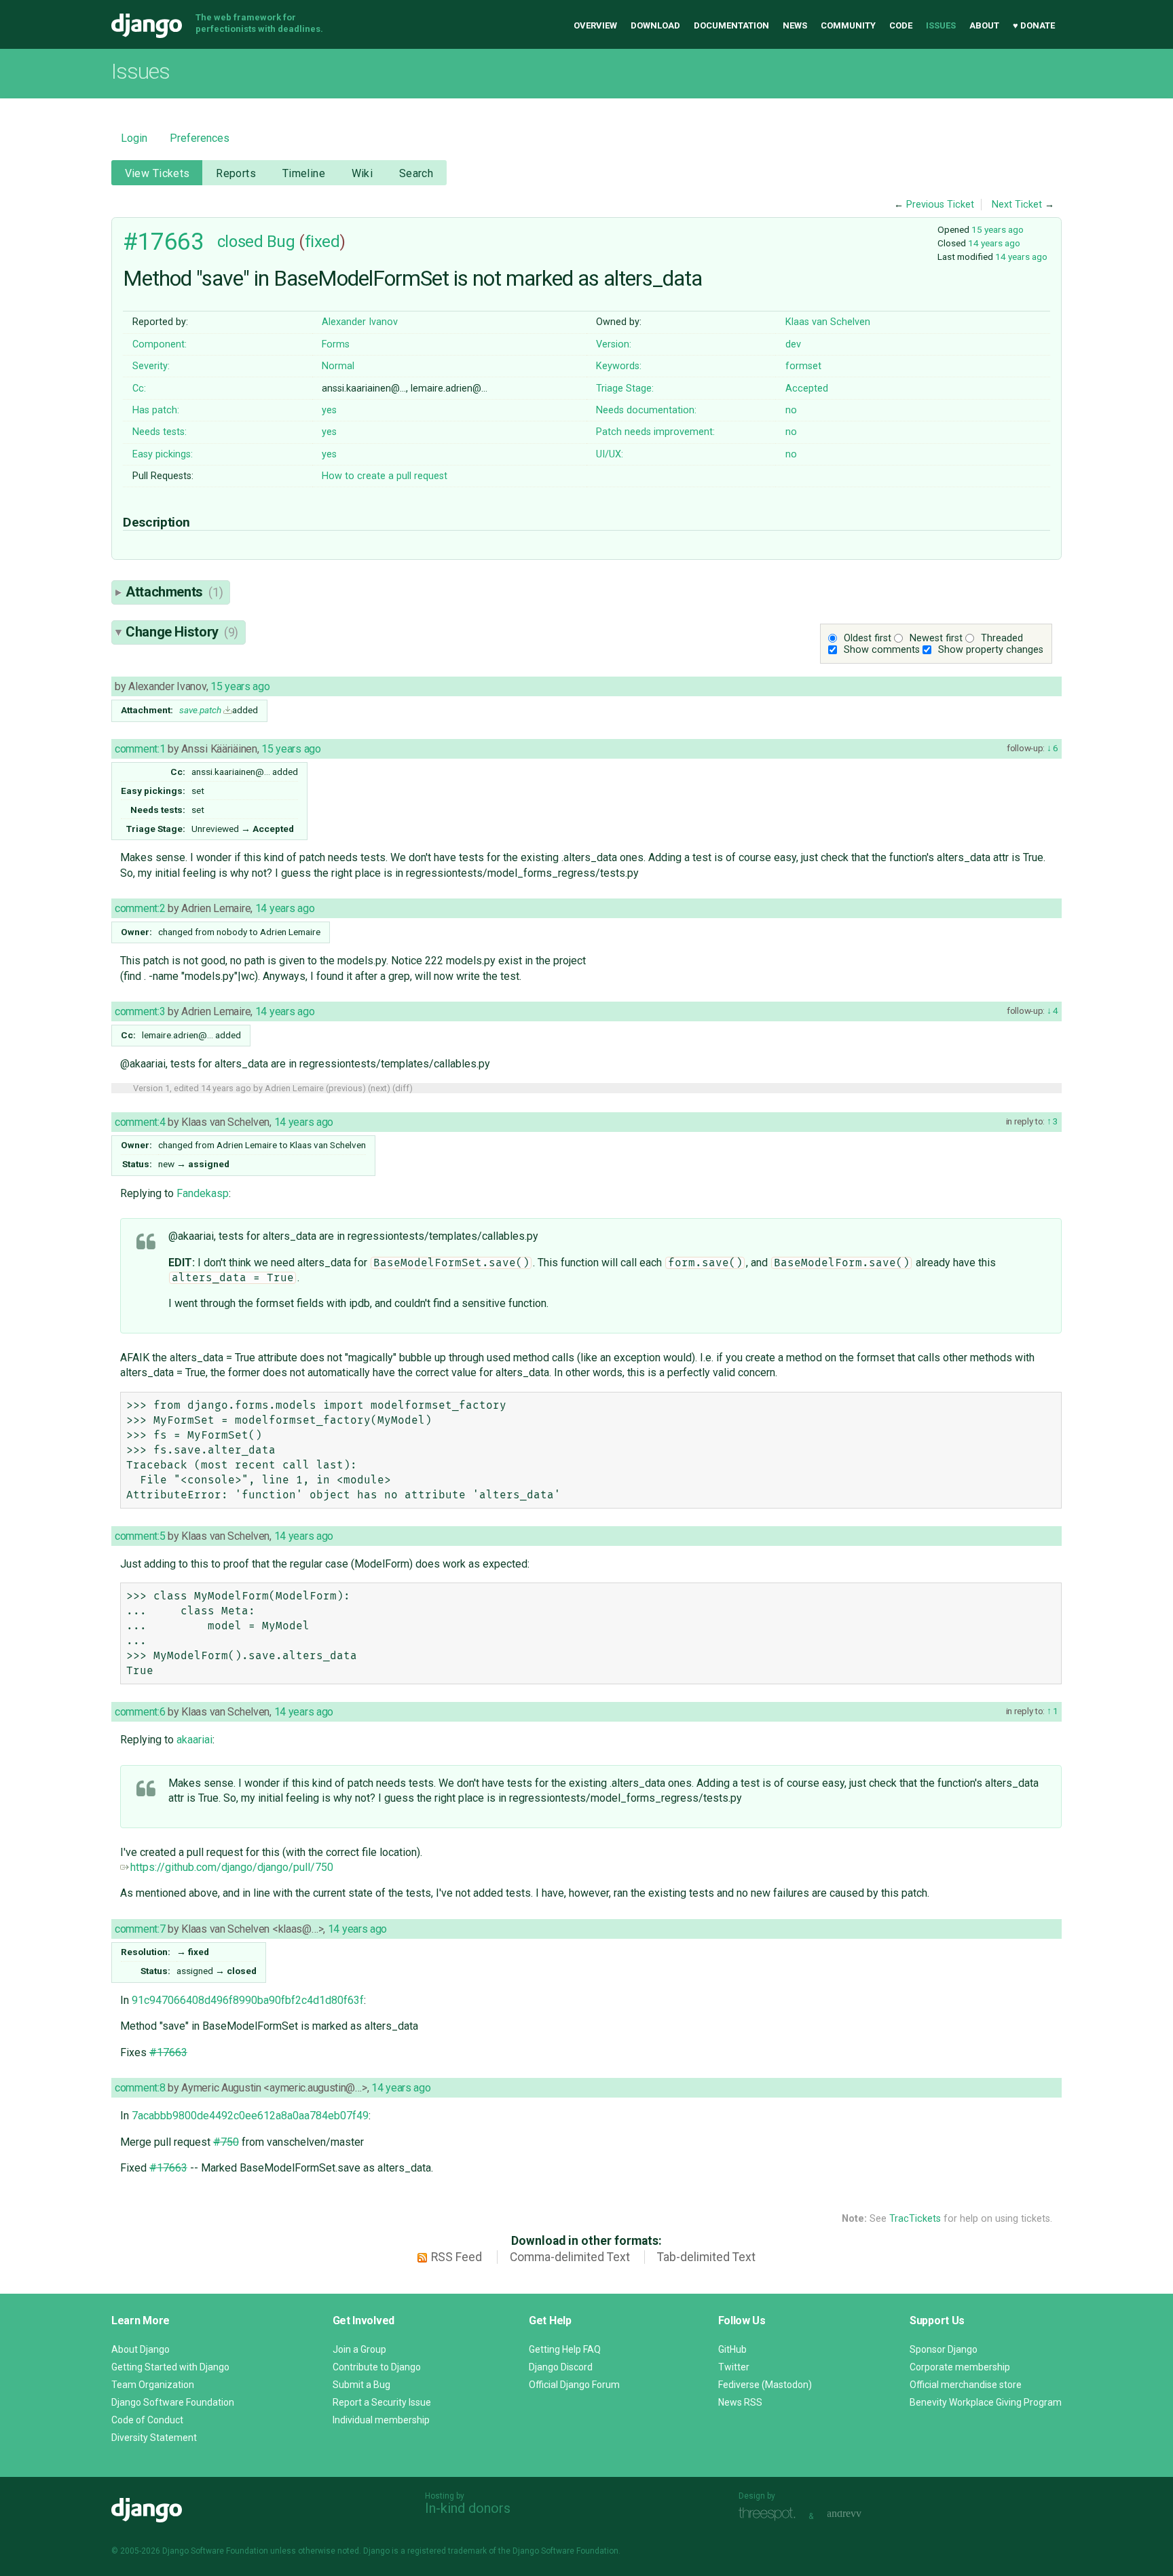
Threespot (770, 2515)
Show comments (882, 650)
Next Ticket (1017, 205)
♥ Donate (1034, 25)
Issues (941, 25)
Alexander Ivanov (360, 322)
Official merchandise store (966, 2385)
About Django (141, 2349)
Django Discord (561, 2367)
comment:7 (140, 1929)
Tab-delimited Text (706, 2257)
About (984, 25)
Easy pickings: (163, 454)
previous (346, 1088)
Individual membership (381, 2420)
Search (416, 173)
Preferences (200, 138)
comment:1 (140, 749)
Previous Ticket (940, 205)
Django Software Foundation (173, 2402)
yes (329, 410)
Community (848, 25)
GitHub (732, 2349)
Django (147, 26)
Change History (182, 632)
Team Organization (153, 2385)
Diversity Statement (154, 2438)
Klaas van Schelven (828, 322)
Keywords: (619, 366)
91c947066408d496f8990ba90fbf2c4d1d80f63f (248, 2000)
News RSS (740, 2402)
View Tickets (157, 173)
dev (793, 344)
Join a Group (359, 2349)
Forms (336, 344)
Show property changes (991, 650)
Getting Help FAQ (565, 2349)
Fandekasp (203, 1193)
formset (803, 366)
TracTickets (915, 2219)
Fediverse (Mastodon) (765, 2385)
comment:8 (140, 2088)
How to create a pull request (385, 476)
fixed (322, 242)
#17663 (163, 242)
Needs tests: (160, 432)
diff (402, 1088)
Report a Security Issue (382, 2402)
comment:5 (140, 1536)
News (795, 25)
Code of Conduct (147, 2420)
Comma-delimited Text (570, 2257)
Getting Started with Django (170, 2367)
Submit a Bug (361, 2385)
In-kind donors (468, 2508)
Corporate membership (960, 2367)
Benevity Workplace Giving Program (986, 2402)
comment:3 (140, 1011)
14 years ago (994, 243)
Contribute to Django (377, 2367)
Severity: (151, 366)
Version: (614, 344)
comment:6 (140, 1712)
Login (134, 138)
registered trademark (447, 2551)
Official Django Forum (574, 2385)
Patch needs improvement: (655, 432)
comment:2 (140, 908)
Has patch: (156, 410)
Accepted (807, 389)
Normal (338, 366)
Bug (281, 242)
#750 (226, 2142)
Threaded (1002, 638)
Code (901, 25)
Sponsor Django (944, 2349)
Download (655, 25)
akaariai (194, 1740)
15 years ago (998, 229)
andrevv (859, 2515)
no (791, 410)
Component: (160, 344)
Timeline (304, 173)
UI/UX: (610, 454)
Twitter (734, 2367)
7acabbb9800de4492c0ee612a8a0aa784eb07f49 (250, 2116)
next (379, 1088)
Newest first (936, 638)
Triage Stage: (625, 389)
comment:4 (140, 1122)
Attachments (174, 592)
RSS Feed (457, 2257)
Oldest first (868, 638)
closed (240, 242)
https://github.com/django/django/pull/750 (232, 1867)
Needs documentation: (646, 410)
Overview (595, 25)
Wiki (362, 173)
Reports (236, 173)
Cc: (139, 389)
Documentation (731, 25)
